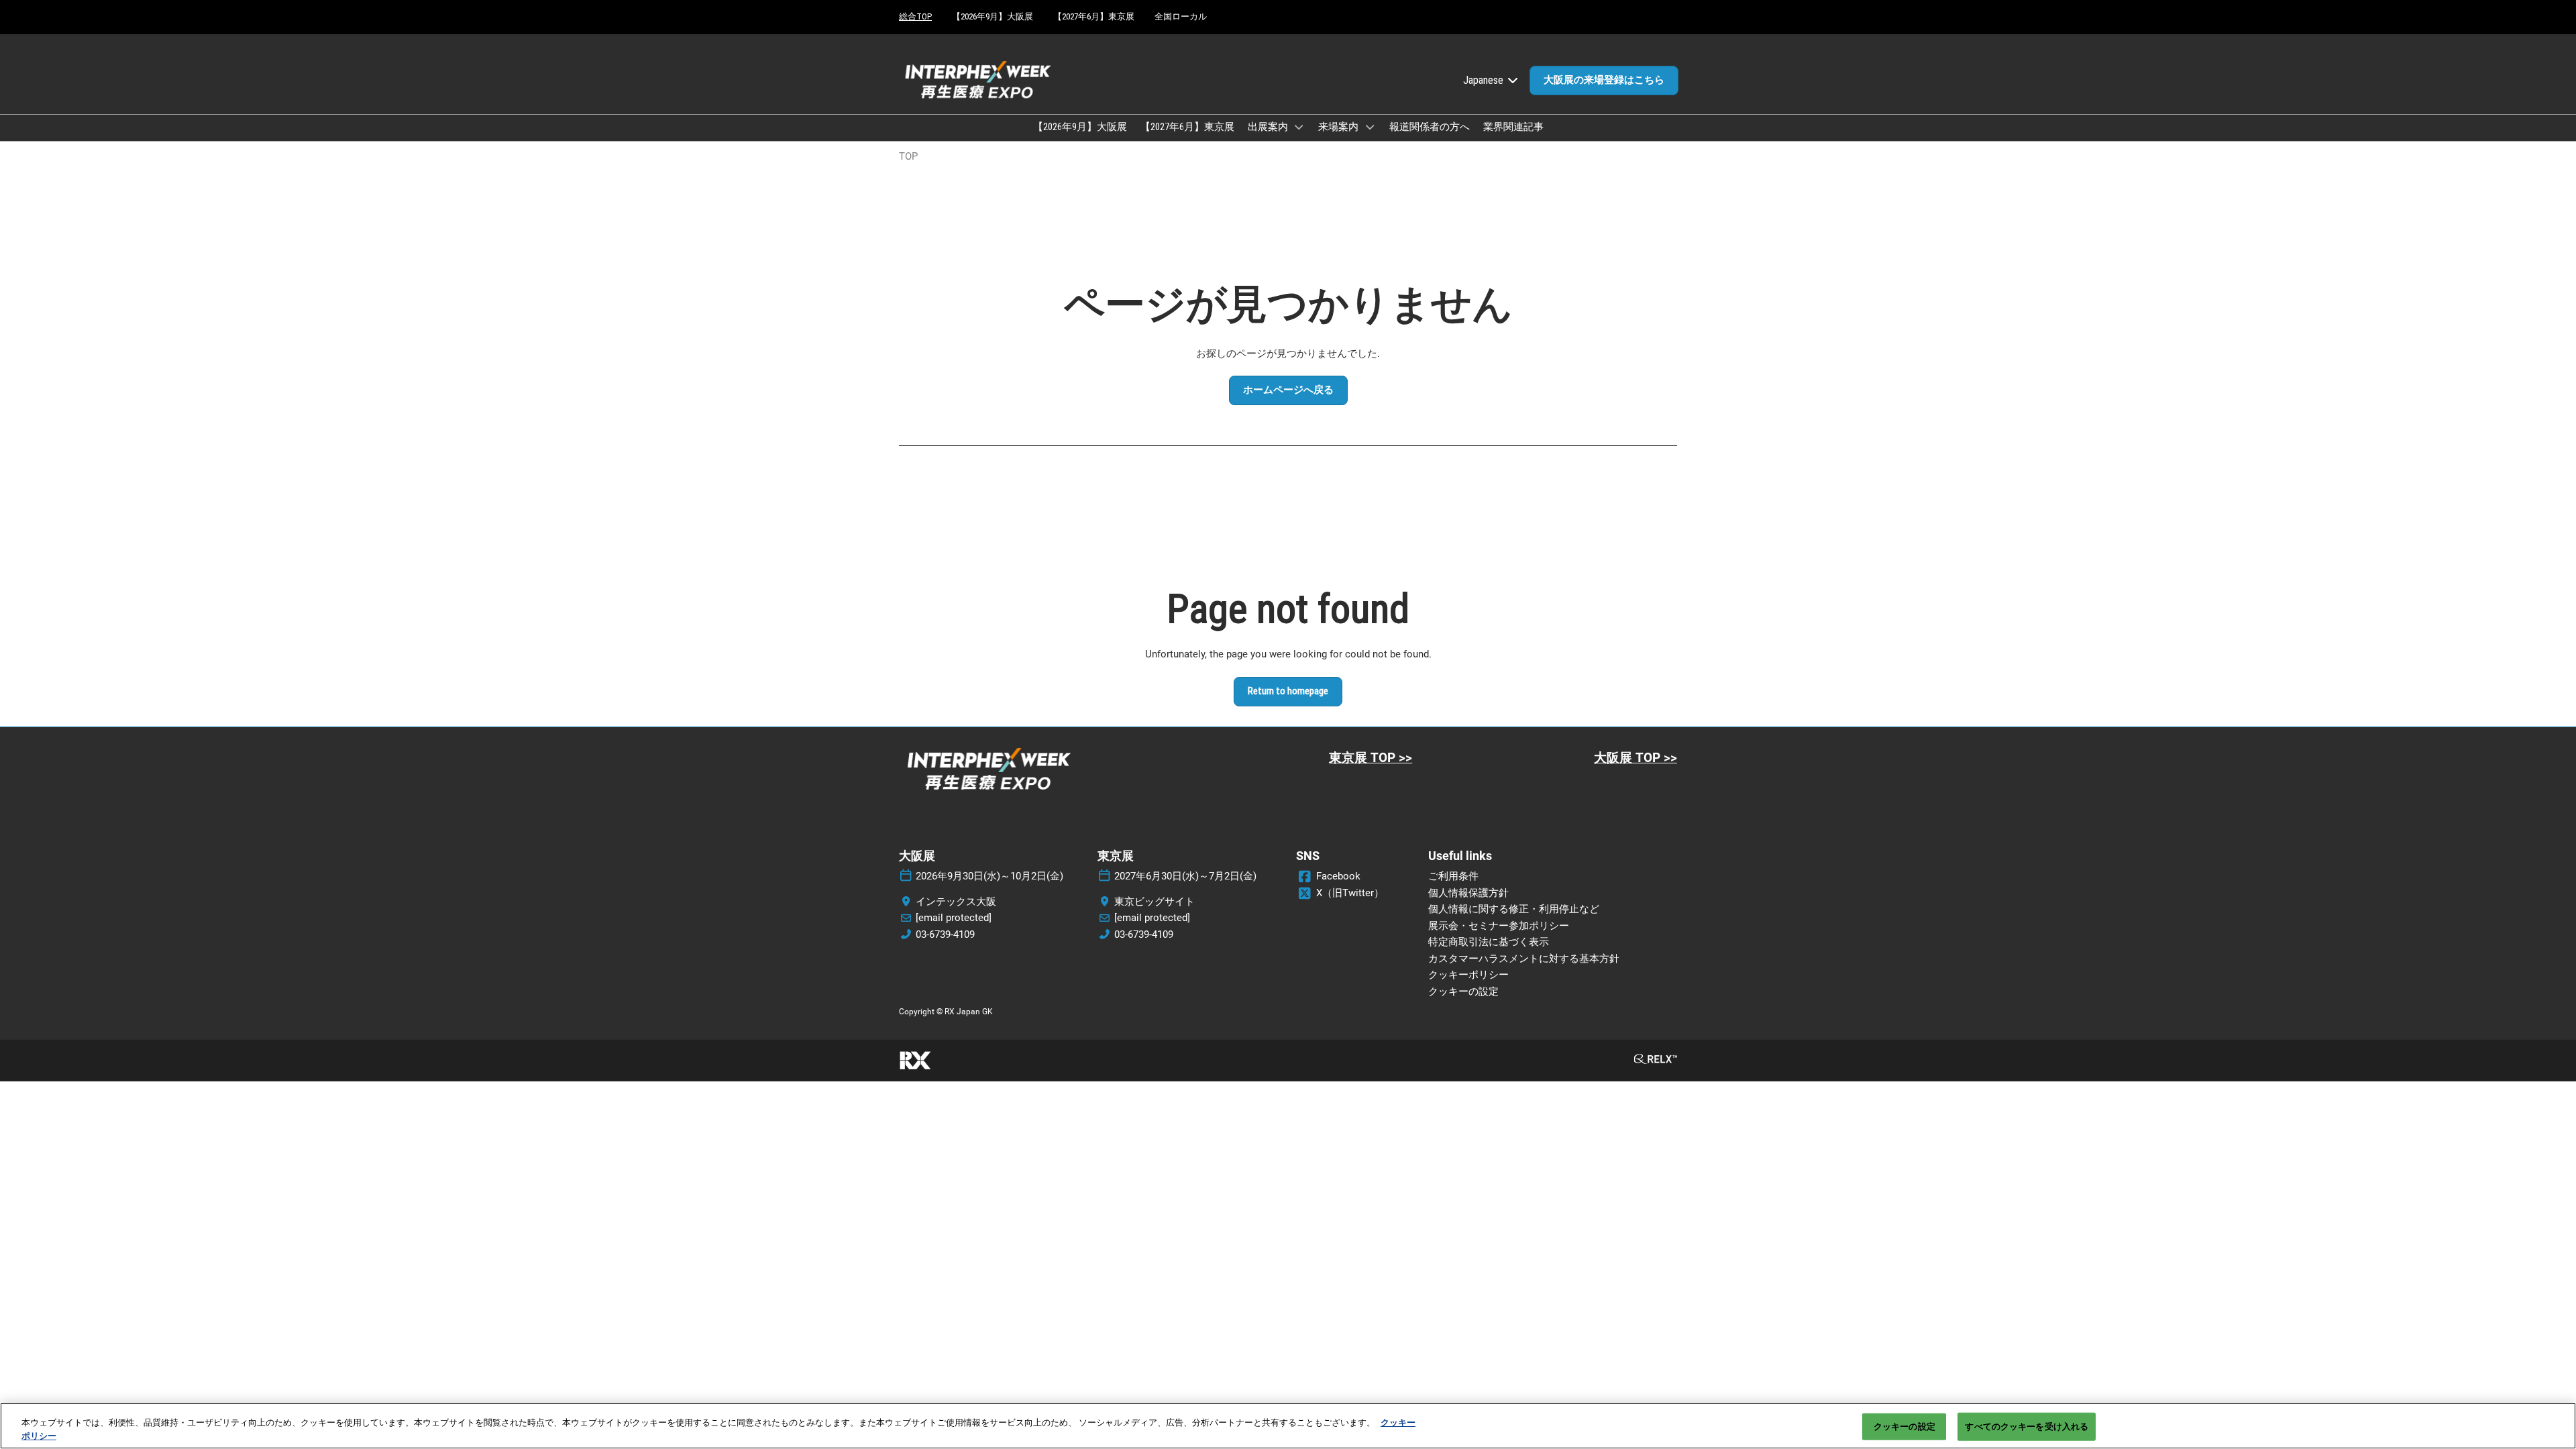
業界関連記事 (1513, 127)
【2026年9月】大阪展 (992, 16)
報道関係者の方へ (1430, 127)
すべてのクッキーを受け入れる (2027, 1427)
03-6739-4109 (945, 934)
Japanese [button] (1485, 80)
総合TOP (915, 16)
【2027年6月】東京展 (1094, 16)
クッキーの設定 (1904, 1427)
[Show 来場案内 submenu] (1370, 127)
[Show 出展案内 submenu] (1299, 127)
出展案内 (1269, 127)
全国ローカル (1181, 16)
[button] (1604, 80)
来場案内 (1339, 127)
